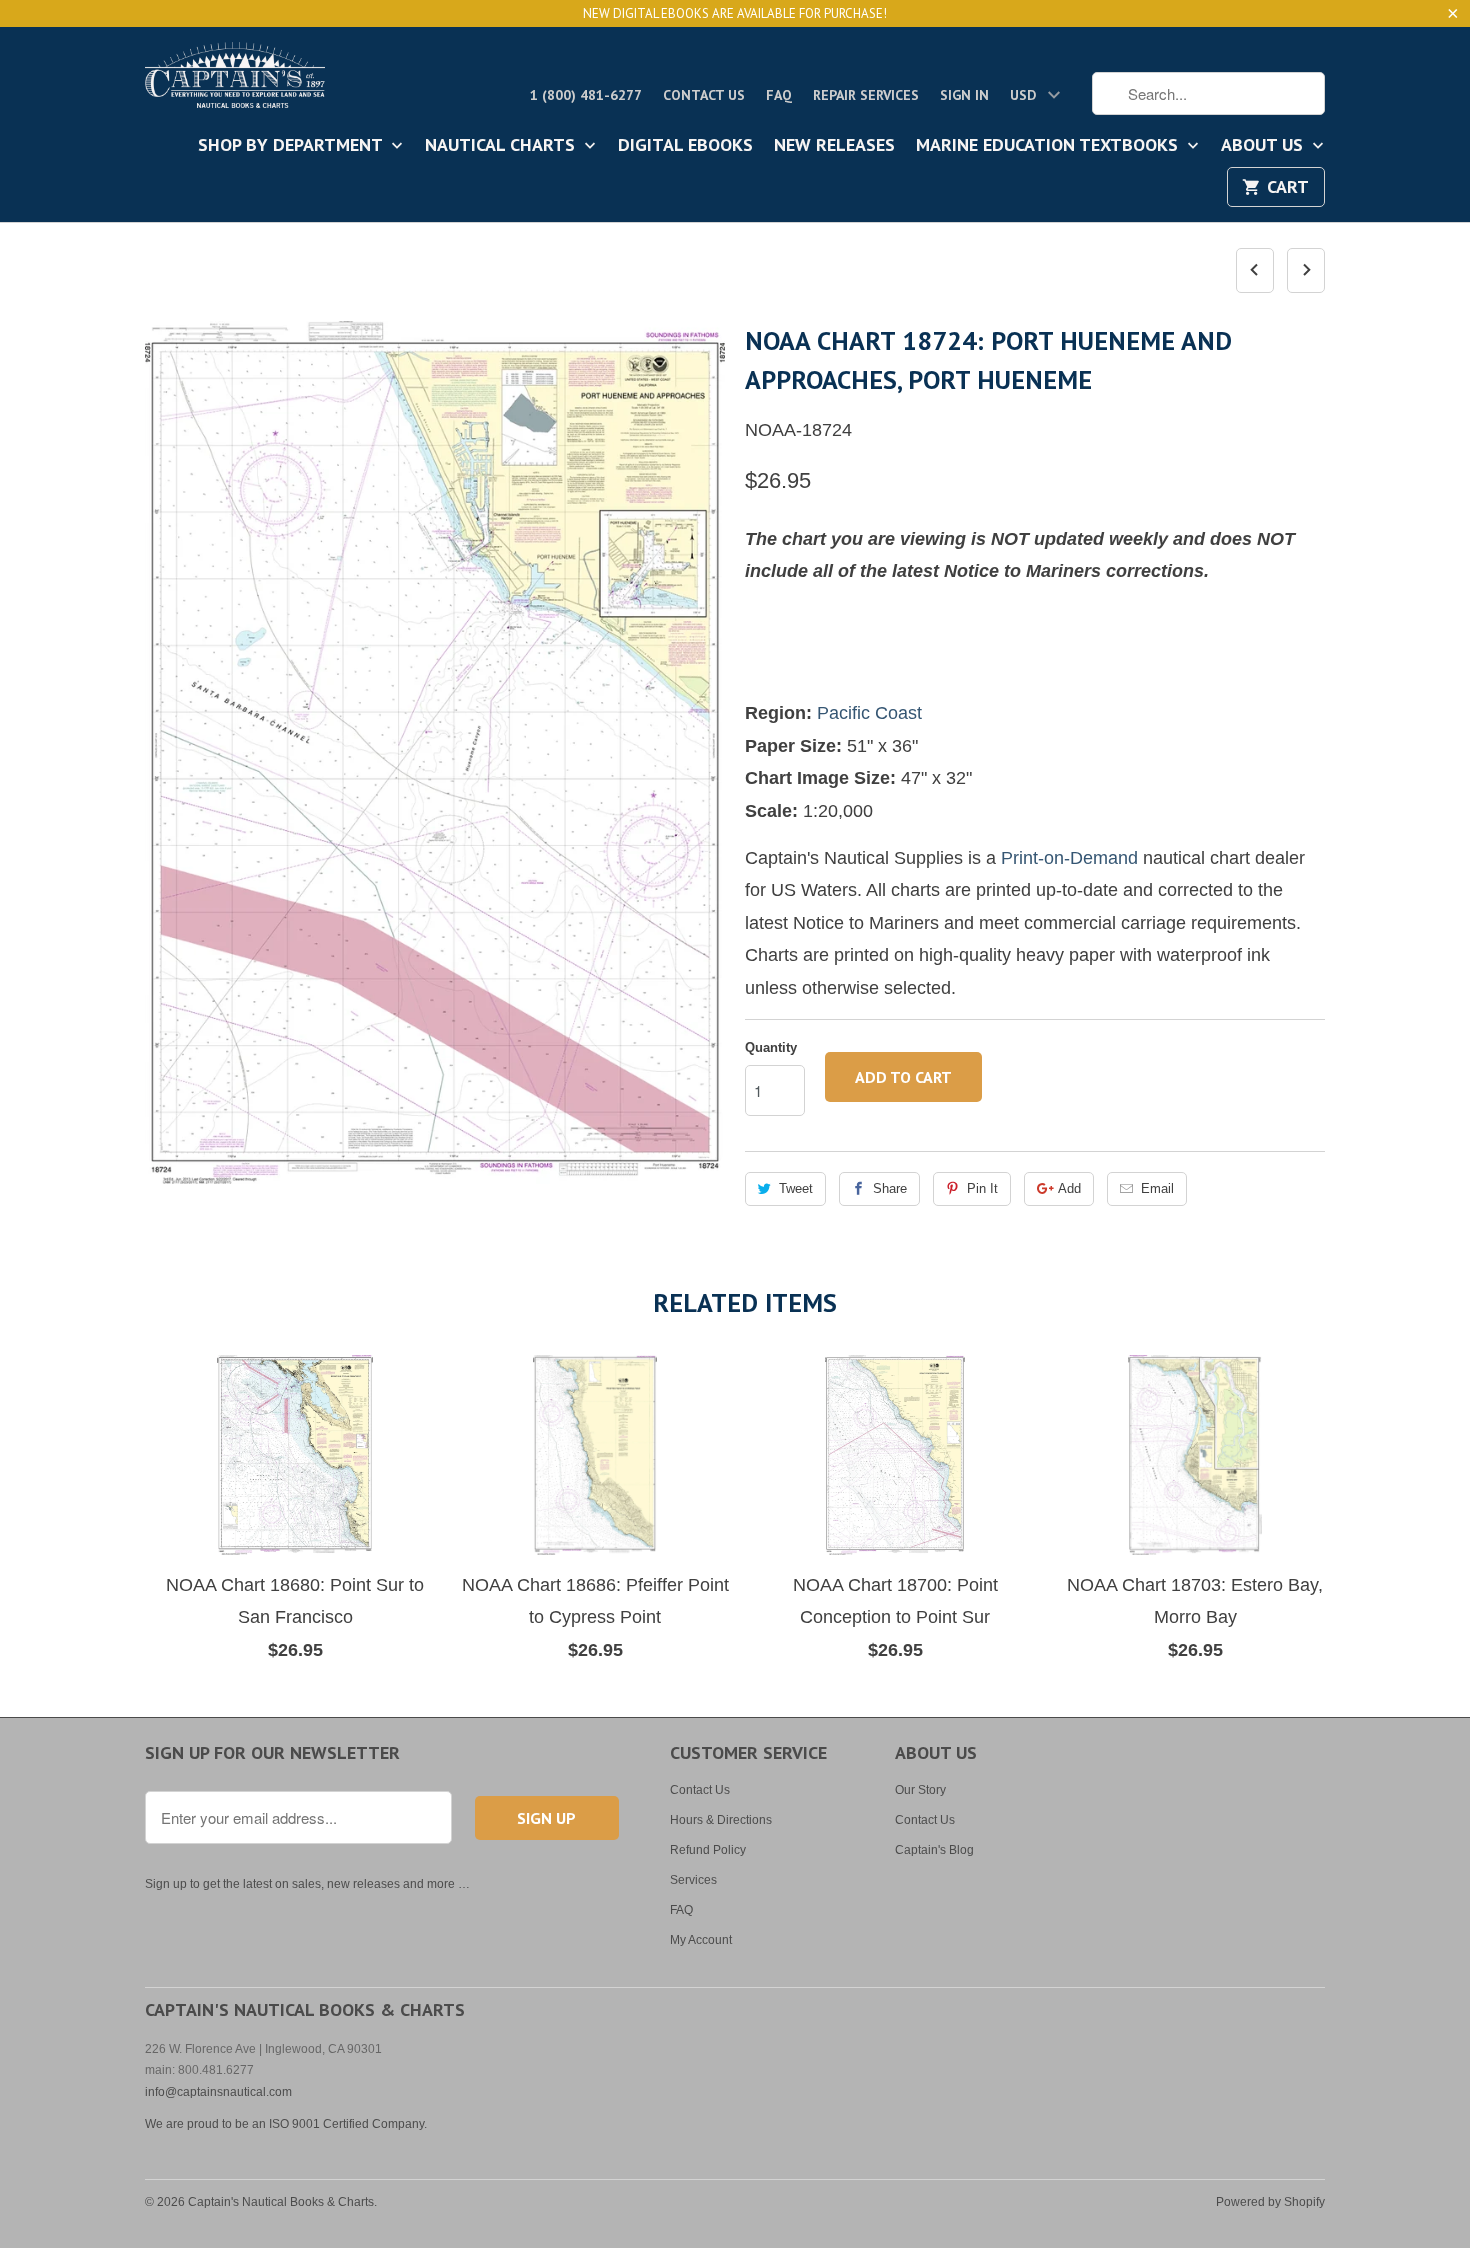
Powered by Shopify (1270, 2202)
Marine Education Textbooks (1049, 146)
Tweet (796, 1188)
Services (693, 1880)
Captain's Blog (934, 1850)
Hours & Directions (721, 1820)
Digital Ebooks (685, 146)
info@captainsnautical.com (218, 2092)
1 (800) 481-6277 (586, 95)
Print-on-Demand (1069, 858)
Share (890, 1188)
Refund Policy (708, 1850)
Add (1069, 1188)
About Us (1264, 146)
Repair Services (866, 95)
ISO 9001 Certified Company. (348, 2124)
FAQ (779, 95)
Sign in (964, 95)
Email (1157, 1188)
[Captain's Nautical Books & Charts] (235, 81)
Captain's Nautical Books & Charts (281, 2202)
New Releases (834, 146)
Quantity (771, 1047)
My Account (701, 1940)
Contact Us (704, 95)
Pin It (982, 1188)
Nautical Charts (502, 146)
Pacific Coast (869, 713)
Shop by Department (292, 146)
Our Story (920, 1790)
